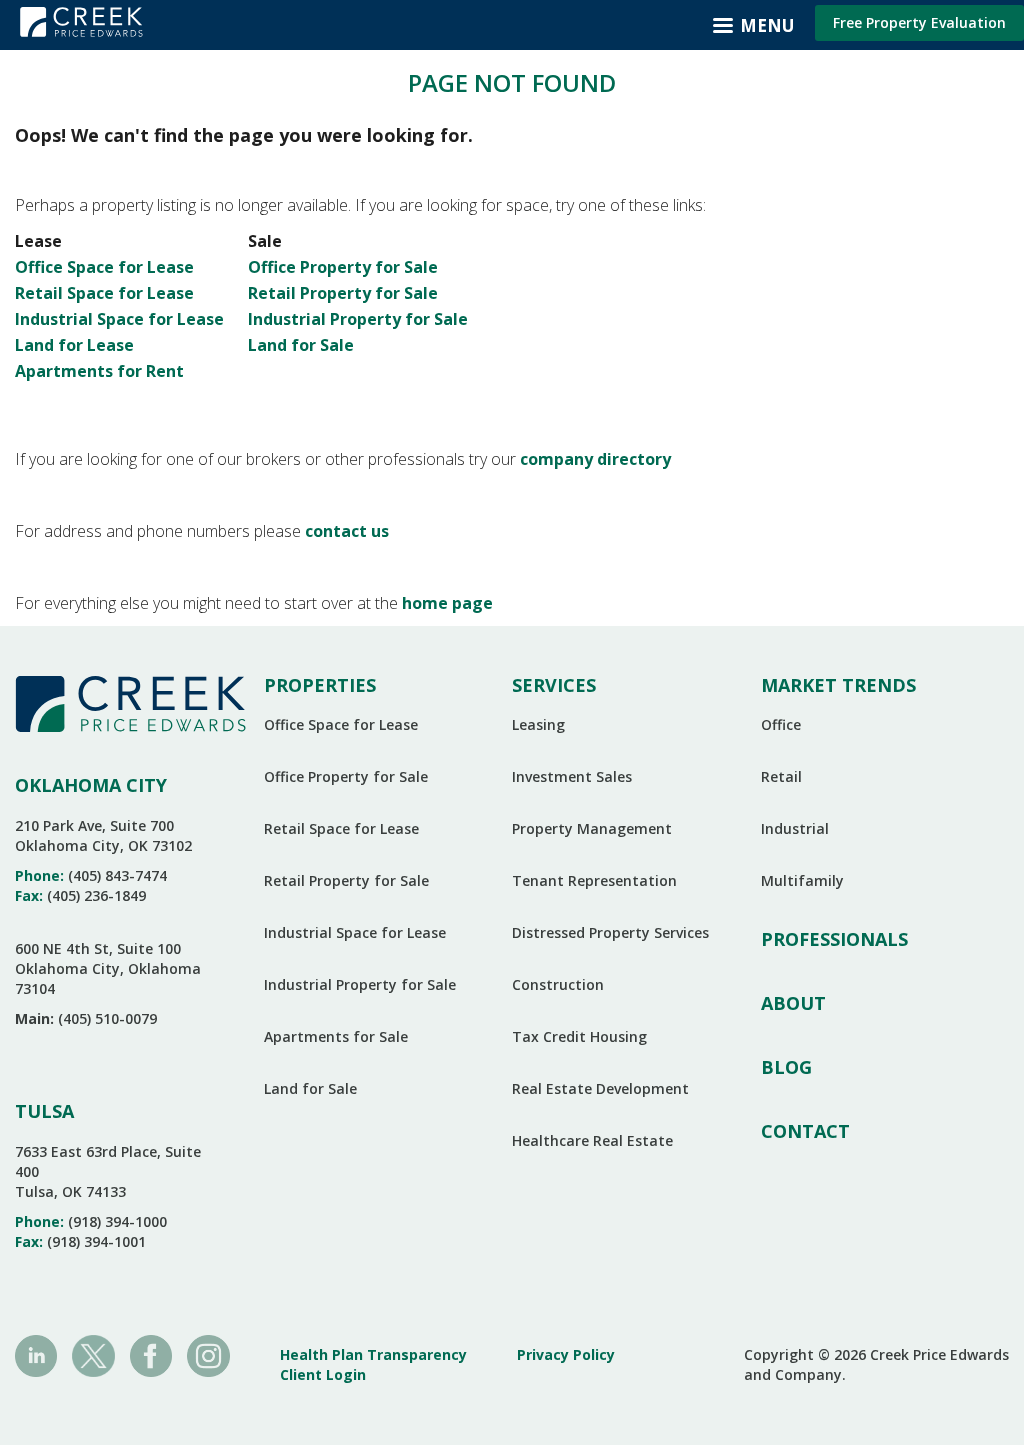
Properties (320, 685)
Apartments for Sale (336, 1036)
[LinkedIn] (36, 1354)
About (793, 1003)
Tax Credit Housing (579, 1036)
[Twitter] (93, 1354)
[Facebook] (151, 1354)
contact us (347, 531)
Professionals (834, 939)
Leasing (538, 724)
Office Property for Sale (343, 267)
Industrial (795, 828)
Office (781, 724)
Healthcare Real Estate (592, 1140)
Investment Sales (572, 776)
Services (554, 685)
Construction (558, 984)
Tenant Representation (594, 880)
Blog (786, 1067)
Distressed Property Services (610, 932)
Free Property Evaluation (919, 22)
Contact (805, 1131)
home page (447, 603)
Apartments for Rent (99, 371)
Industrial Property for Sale (358, 319)
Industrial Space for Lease (119, 319)
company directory (595, 459)
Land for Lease (74, 345)
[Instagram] (208, 1354)
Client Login (323, 1374)
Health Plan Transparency (373, 1354)
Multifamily (802, 880)
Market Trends (838, 685)
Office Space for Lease (104, 267)
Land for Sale (301, 345)
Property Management (592, 828)
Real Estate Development (600, 1088)
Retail (781, 776)
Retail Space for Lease (104, 293)
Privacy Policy (566, 1354)
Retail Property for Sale (343, 293)
